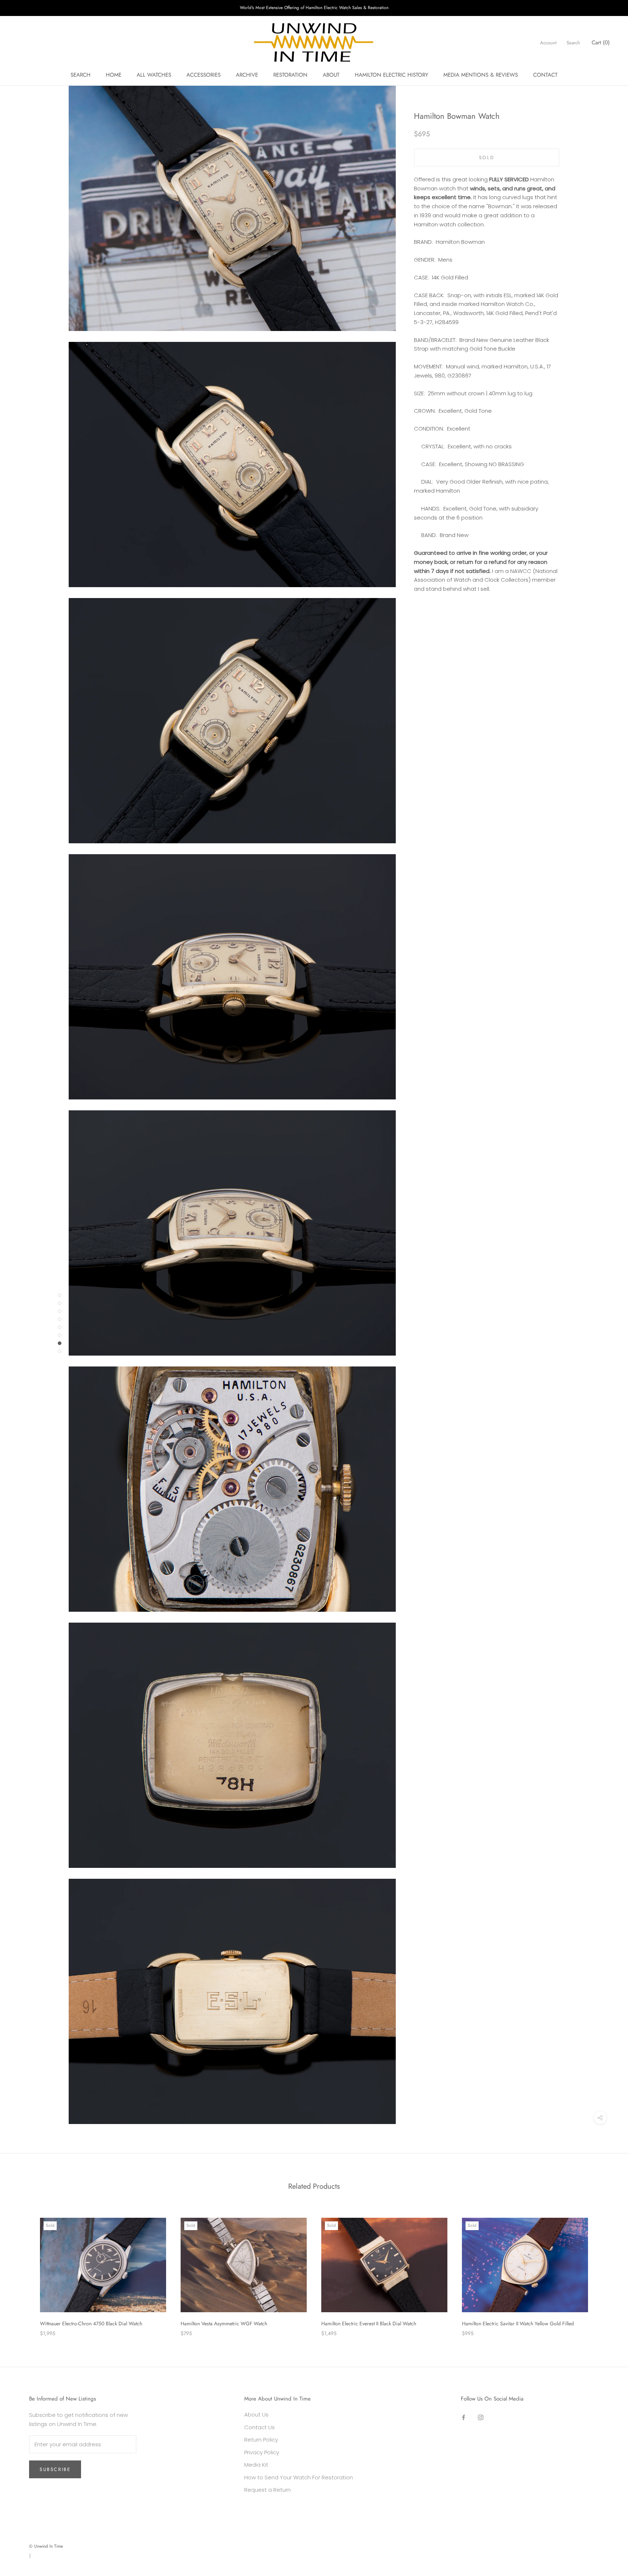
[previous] (23, 2270)
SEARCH (80, 75)
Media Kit (256, 2465)
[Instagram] (481, 2417)
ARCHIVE (247, 75)
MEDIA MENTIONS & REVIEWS (481, 75)
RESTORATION (290, 75)
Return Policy (261, 2440)
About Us (256, 2415)
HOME (114, 75)
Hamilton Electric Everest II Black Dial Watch (369, 2323)
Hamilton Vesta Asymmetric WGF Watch (224, 2323)
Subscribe (55, 2469)
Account (548, 43)
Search (573, 43)
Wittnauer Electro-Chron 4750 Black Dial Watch (91, 2323)
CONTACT (545, 75)
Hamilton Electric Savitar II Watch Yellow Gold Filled (518, 2323)
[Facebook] (464, 2417)
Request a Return (267, 2490)
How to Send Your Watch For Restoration (299, 2477)
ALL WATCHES (154, 75)
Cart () (601, 43)
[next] (605, 2270)
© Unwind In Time (46, 2546)
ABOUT (331, 75)
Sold (487, 158)
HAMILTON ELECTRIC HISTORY (391, 75)
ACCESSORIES (204, 75)
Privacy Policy (262, 2452)
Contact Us (259, 2427)
